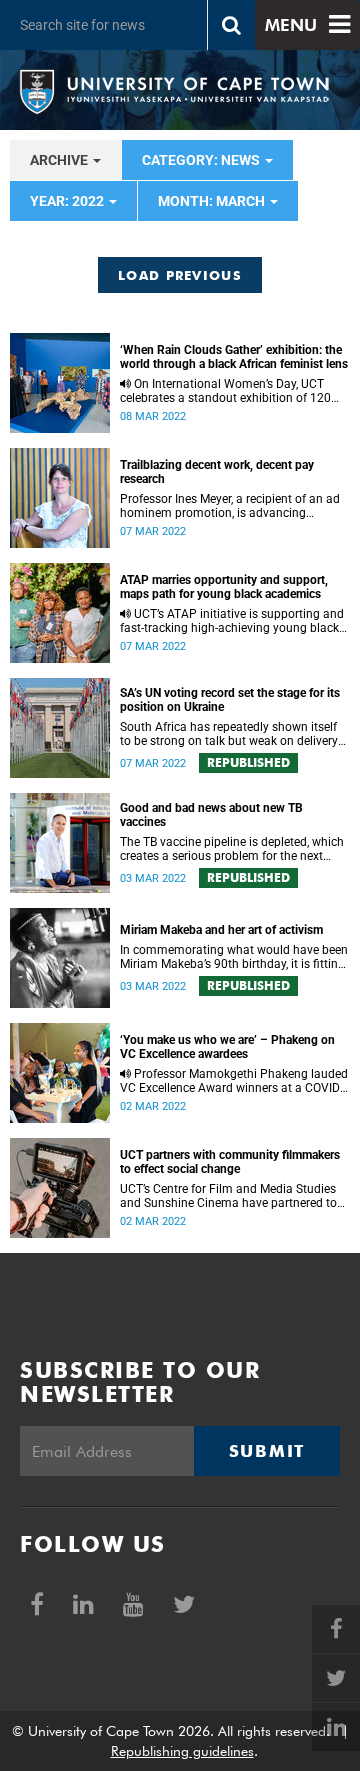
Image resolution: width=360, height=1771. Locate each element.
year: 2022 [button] (68, 201)
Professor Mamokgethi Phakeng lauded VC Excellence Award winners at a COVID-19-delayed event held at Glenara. (234, 1081)
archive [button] (60, 160)
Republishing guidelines (182, 1751)
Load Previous (180, 275)
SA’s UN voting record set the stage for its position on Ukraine (230, 700)
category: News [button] (202, 160)
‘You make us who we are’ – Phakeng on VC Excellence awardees (227, 1047)
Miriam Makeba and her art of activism (221, 930)
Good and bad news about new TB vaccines (211, 815)
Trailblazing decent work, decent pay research (217, 472)
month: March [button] (213, 201)
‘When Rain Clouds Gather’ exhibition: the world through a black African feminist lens (234, 357)
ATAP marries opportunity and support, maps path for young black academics (224, 587)
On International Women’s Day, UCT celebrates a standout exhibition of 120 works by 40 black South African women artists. (228, 391)
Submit (267, 1451)
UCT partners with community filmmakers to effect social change (230, 1162)
